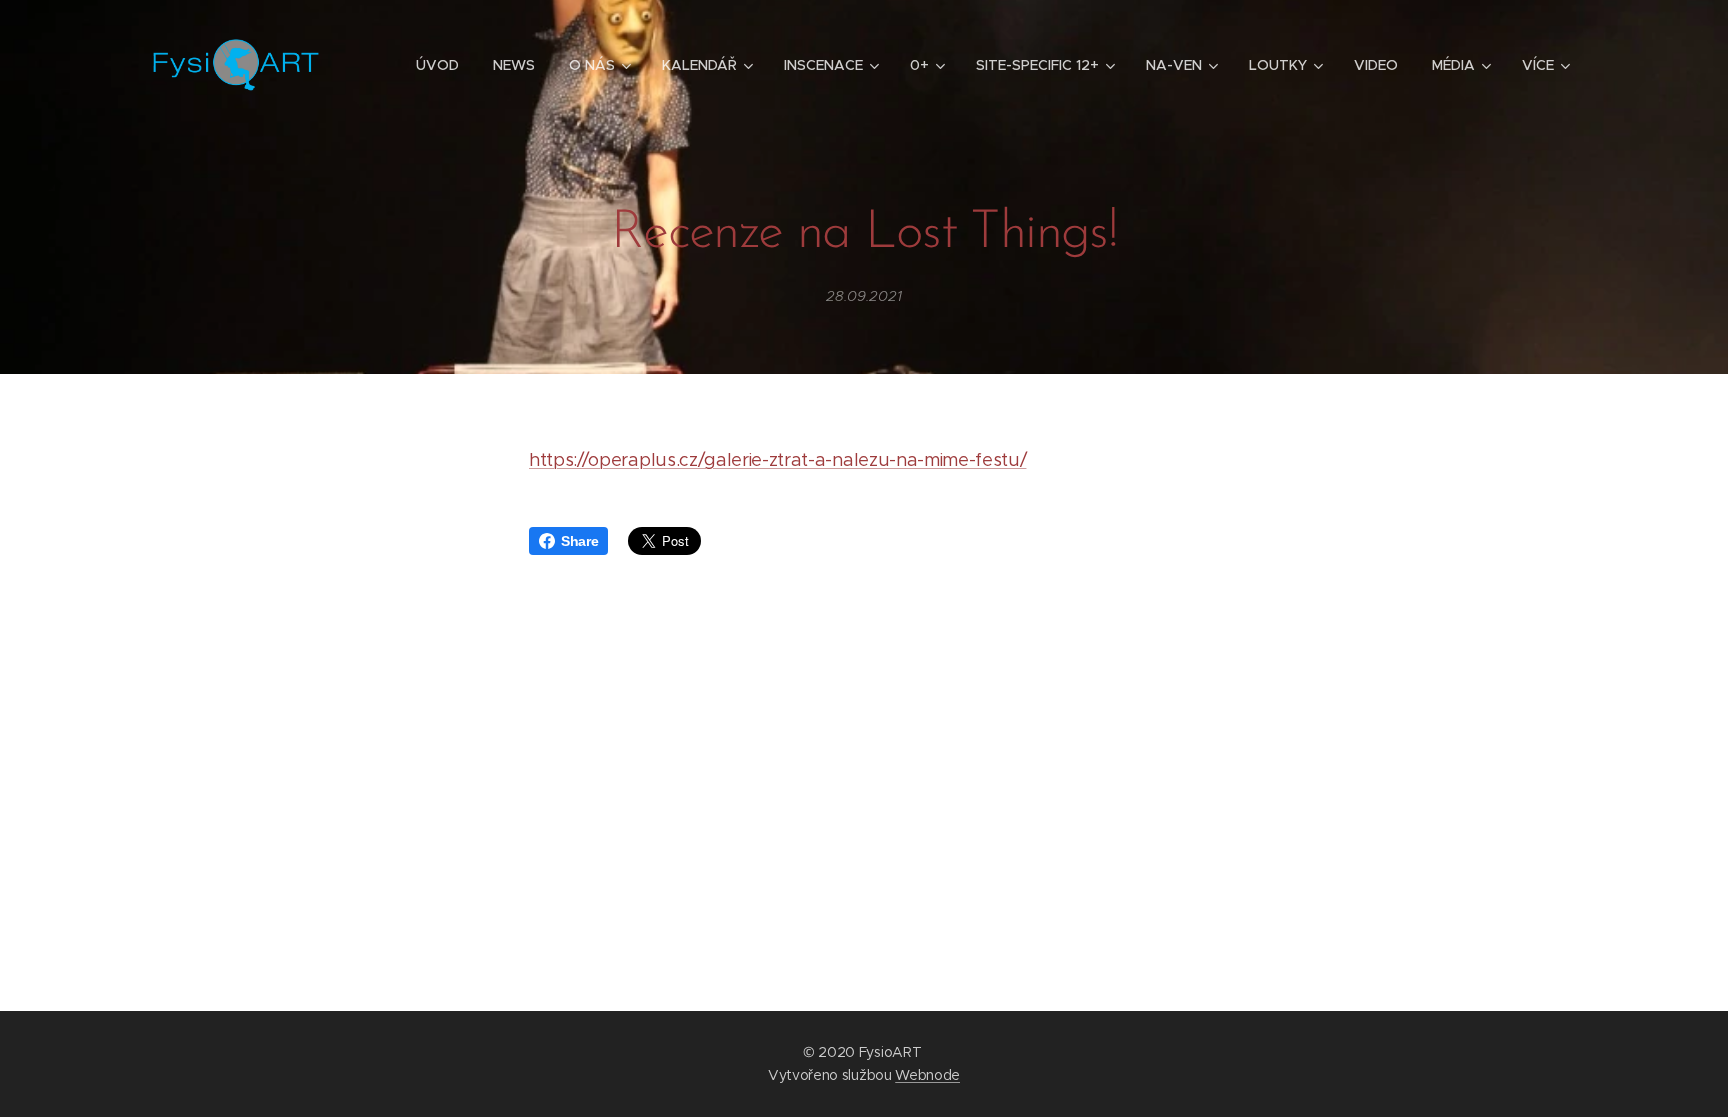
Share (579, 541)
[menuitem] (437, 65)
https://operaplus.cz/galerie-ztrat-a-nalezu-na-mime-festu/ (777, 460)
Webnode (927, 1075)
